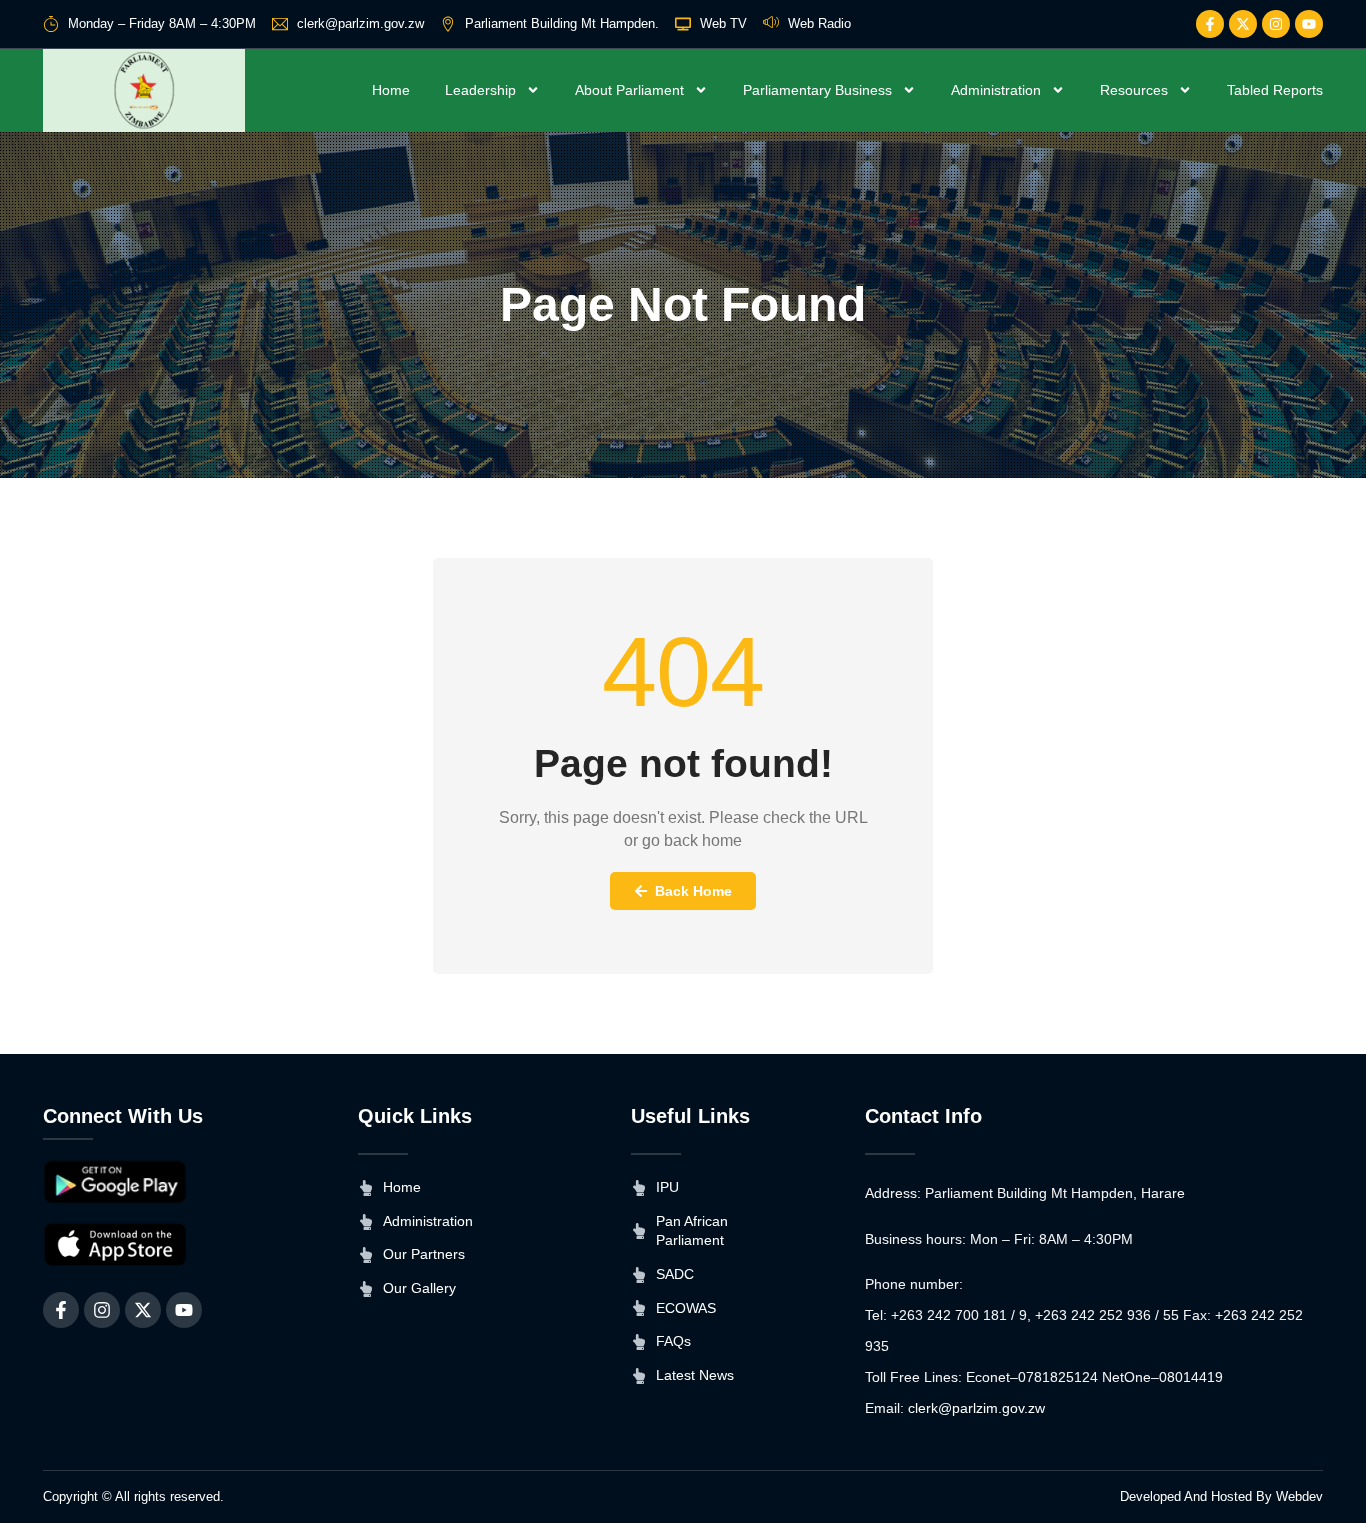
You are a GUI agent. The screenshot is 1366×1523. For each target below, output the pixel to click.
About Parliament (629, 90)
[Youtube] (1309, 24)
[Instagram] (1276, 24)
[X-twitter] (1243, 24)
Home (391, 90)
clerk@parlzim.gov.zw (976, 1408)
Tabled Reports (1275, 90)
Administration (996, 90)
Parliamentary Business (817, 90)
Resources (1134, 90)
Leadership (480, 90)
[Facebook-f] (1210, 24)
